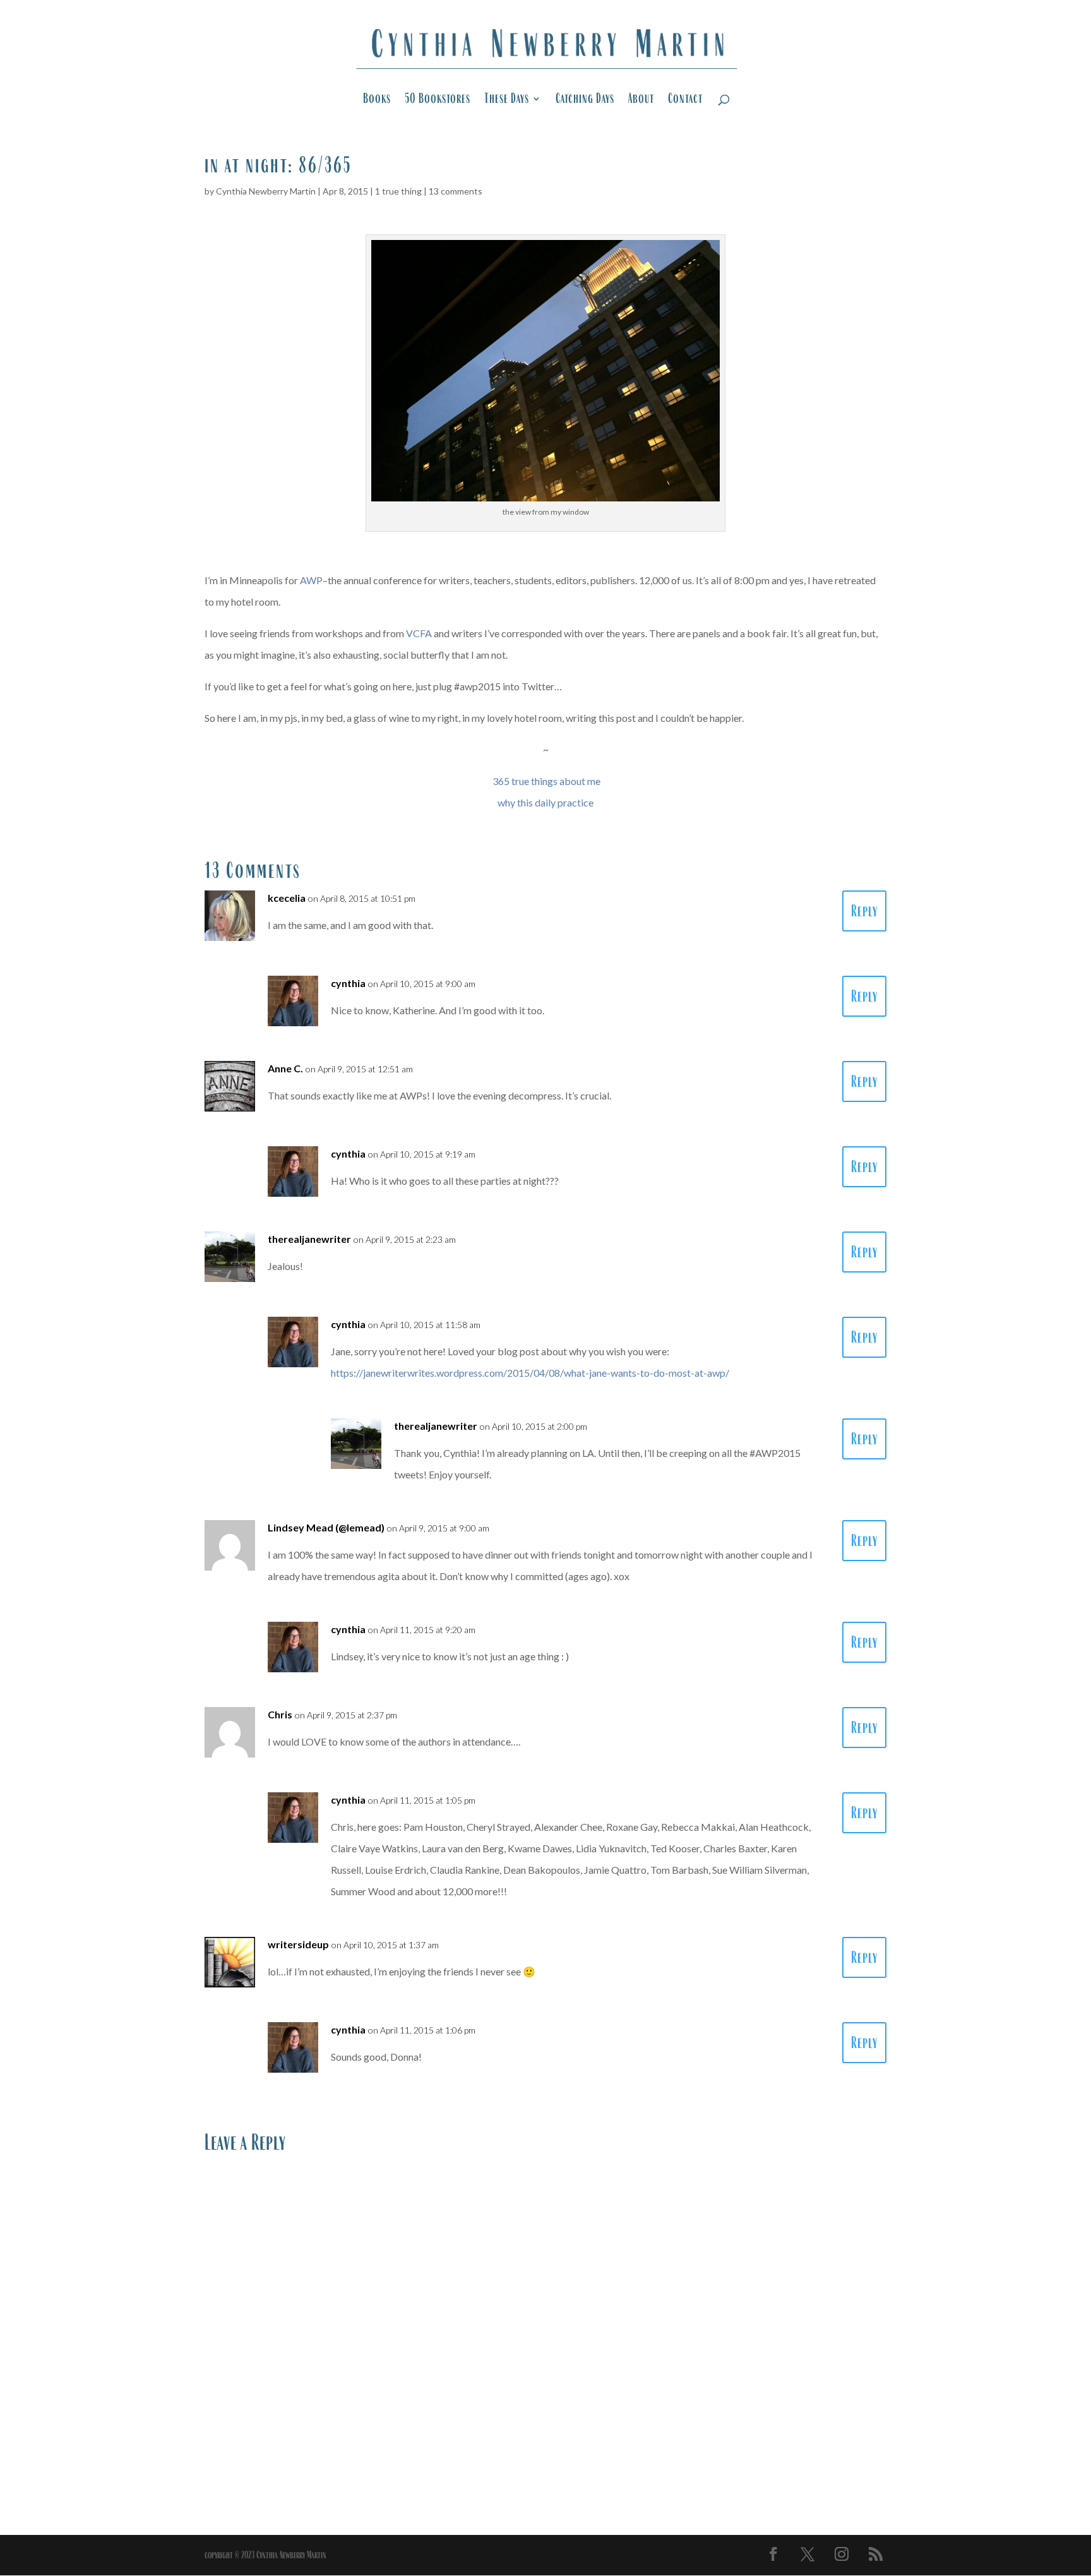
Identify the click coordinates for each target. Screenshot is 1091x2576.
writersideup (298, 1944)
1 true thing (398, 191)
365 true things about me (546, 781)
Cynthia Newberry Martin (266, 191)
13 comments (456, 191)
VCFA (419, 633)
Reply (864, 911)
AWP (311, 580)
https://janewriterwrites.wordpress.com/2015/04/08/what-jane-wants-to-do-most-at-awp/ (530, 1373)
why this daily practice (545, 802)
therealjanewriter (309, 1239)
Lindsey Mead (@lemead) (326, 1527)
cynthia (348, 983)
